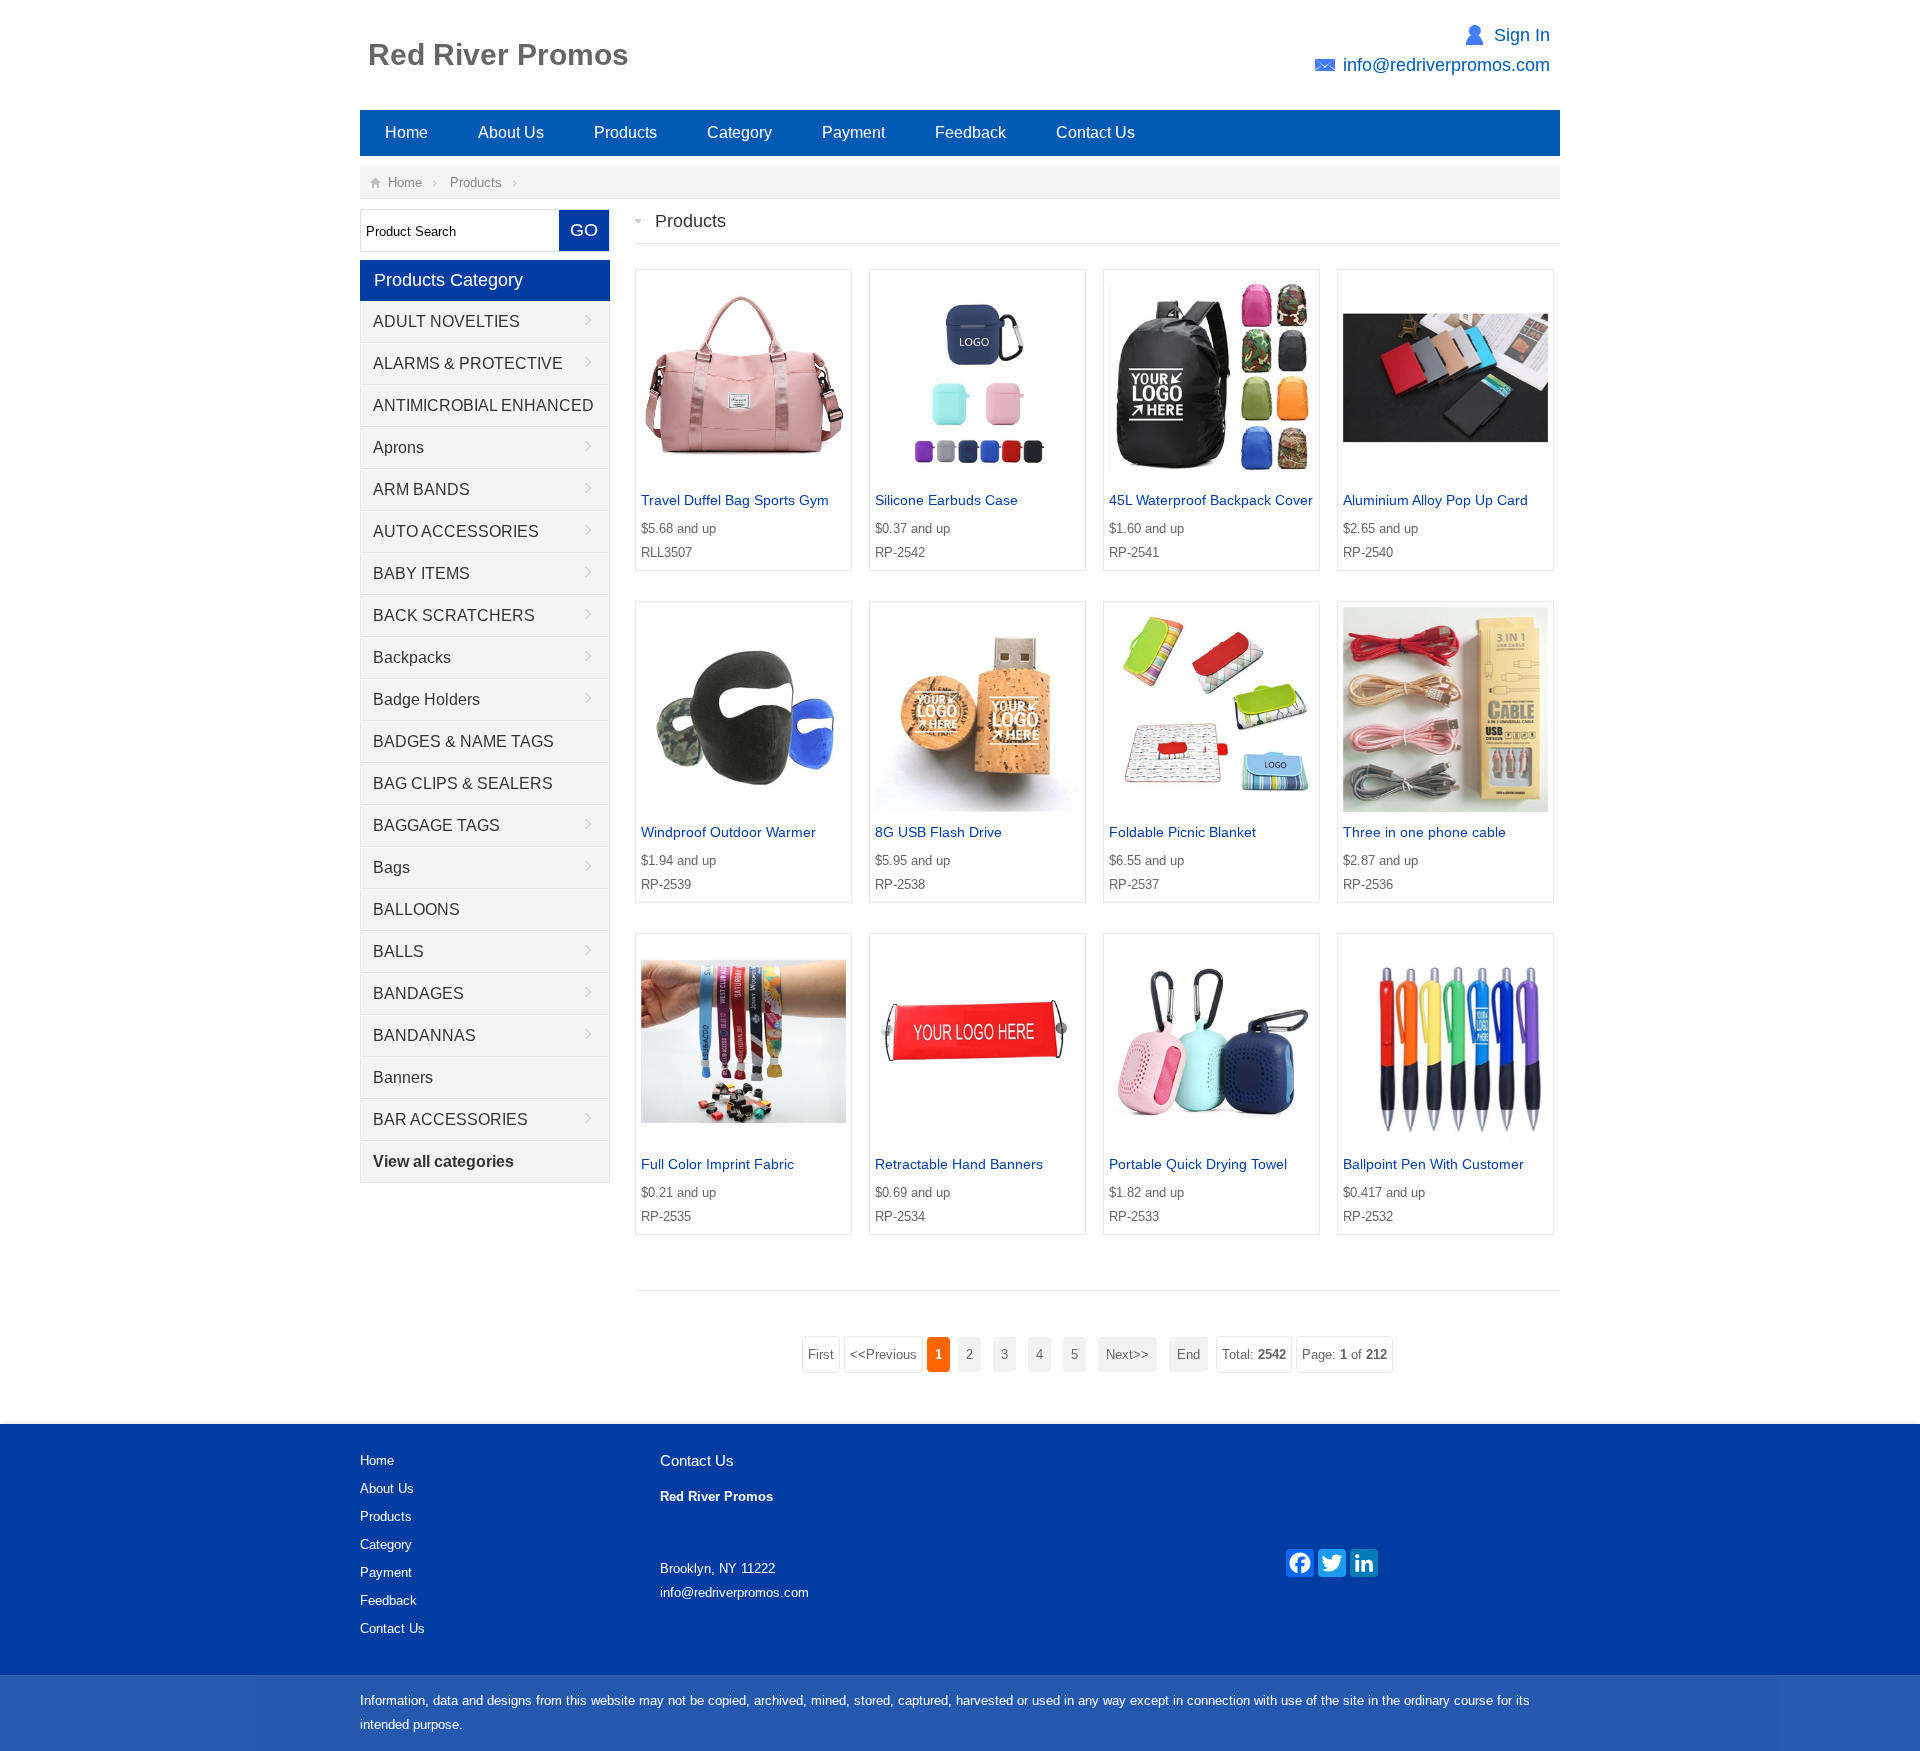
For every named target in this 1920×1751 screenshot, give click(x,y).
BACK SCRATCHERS (454, 615)
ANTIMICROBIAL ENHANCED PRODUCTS (477, 412)
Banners (403, 1077)
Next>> (1127, 1354)
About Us (511, 132)
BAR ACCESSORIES (450, 1119)
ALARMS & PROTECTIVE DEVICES (462, 370)
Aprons (398, 447)
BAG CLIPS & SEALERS (463, 783)
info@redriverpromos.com (1446, 65)
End (1188, 1354)
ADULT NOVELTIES (446, 321)
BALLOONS (416, 909)
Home (406, 132)
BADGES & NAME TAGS (463, 741)
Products (625, 132)
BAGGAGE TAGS (436, 825)
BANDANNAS (424, 1035)
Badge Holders (426, 699)
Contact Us (1095, 132)
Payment (853, 132)
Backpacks (412, 657)
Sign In (1522, 35)
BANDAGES (418, 993)
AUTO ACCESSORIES (456, 531)
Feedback (970, 132)
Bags (391, 867)
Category (739, 132)
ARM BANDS (421, 489)
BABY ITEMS (421, 573)
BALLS (398, 951)
